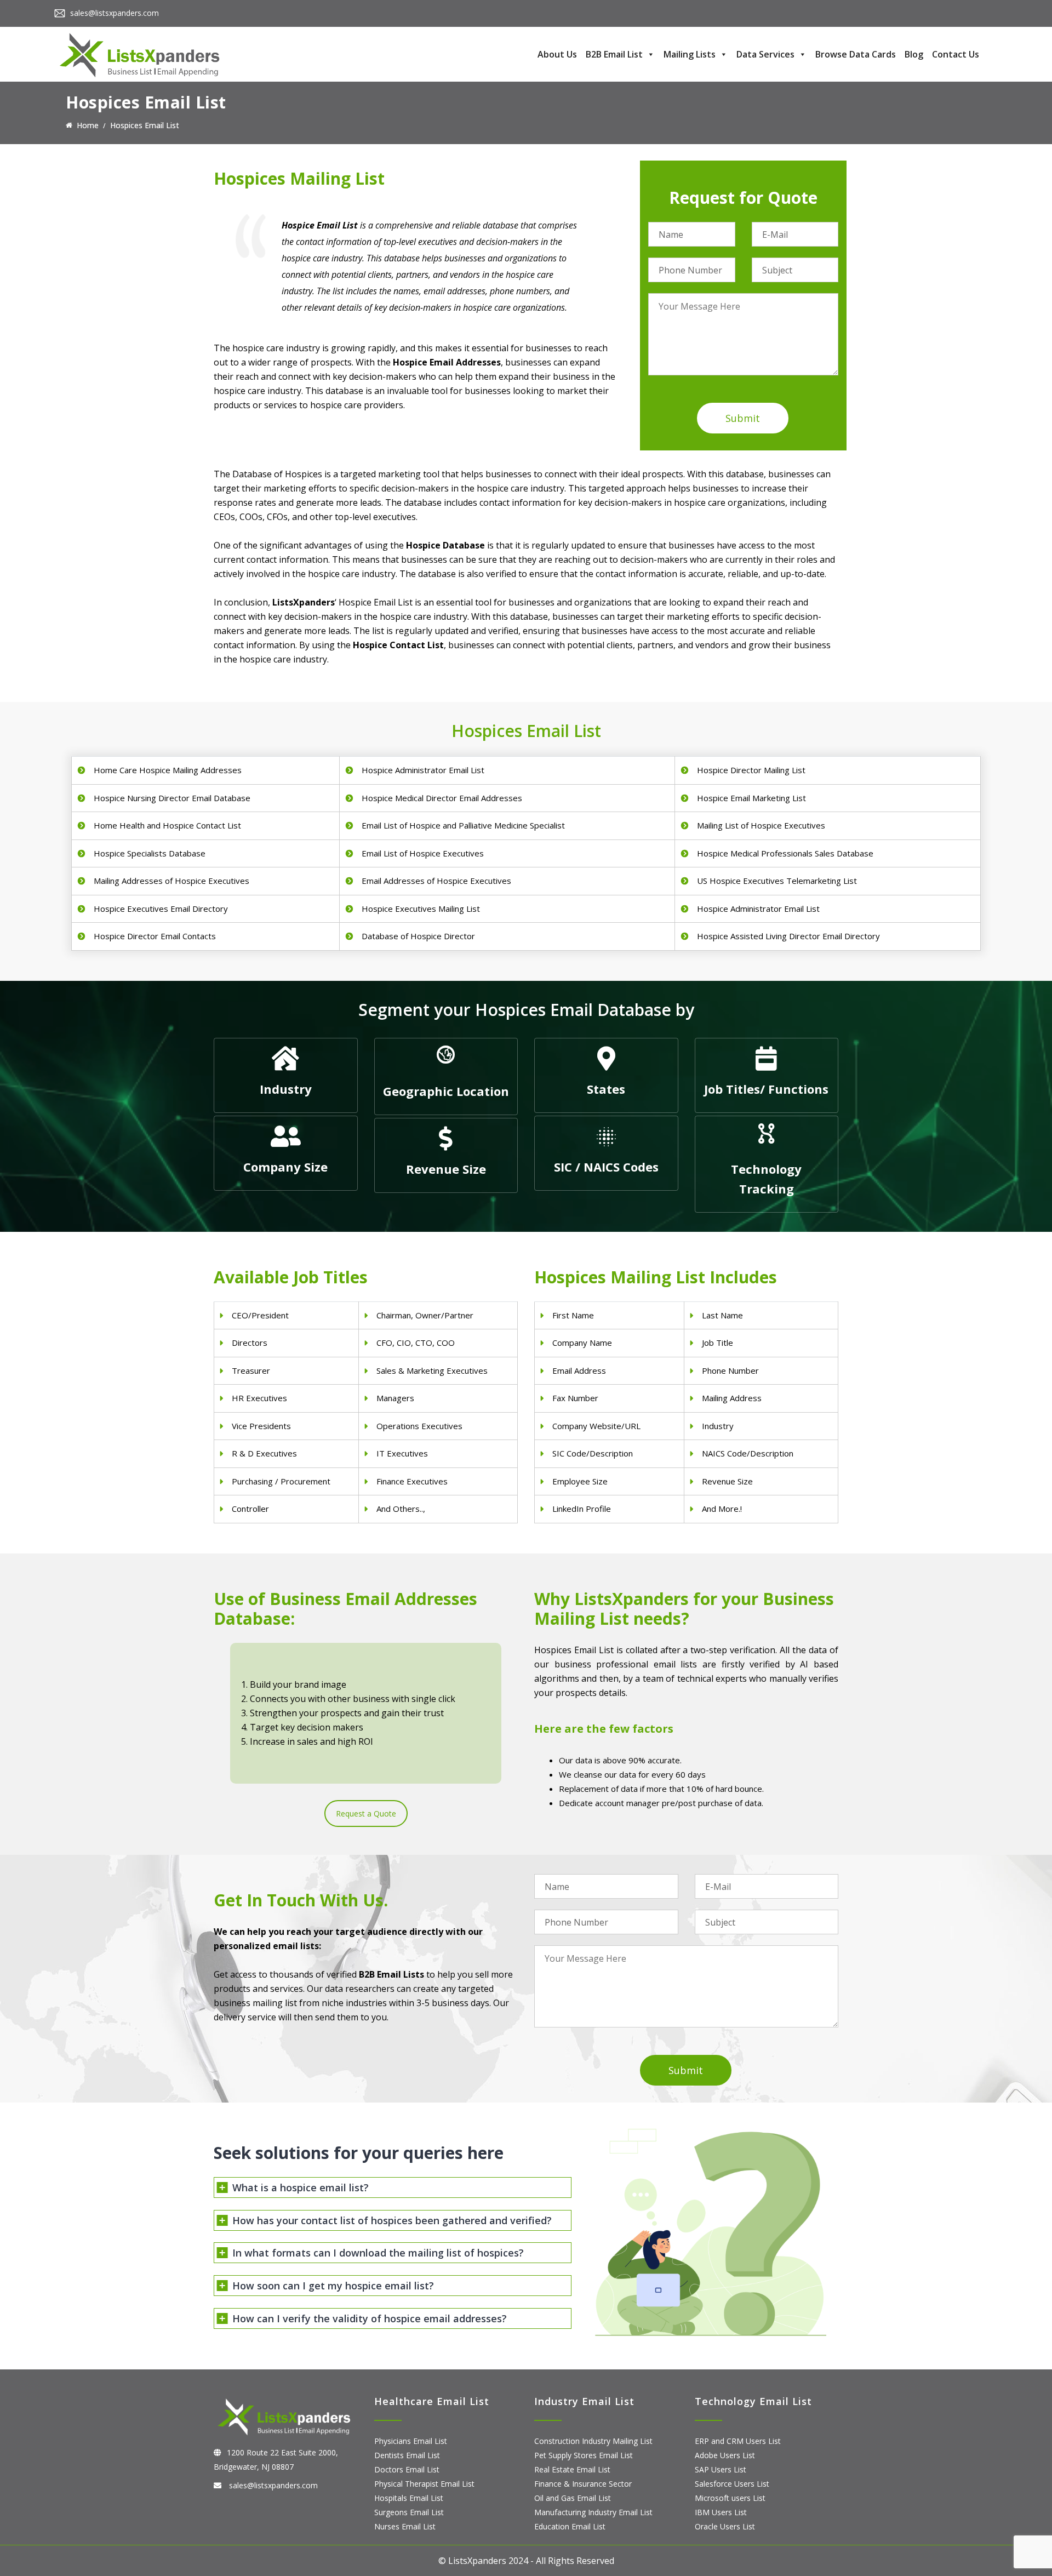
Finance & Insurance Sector (583, 2484)
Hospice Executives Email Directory (161, 909)
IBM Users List (721, 2512)
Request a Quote (366, 1814)
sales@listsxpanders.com (115, 13)
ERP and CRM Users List (738, 2441)
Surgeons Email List (409, 2512)
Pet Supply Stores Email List (584, 2455)
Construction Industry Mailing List (593, 2441)
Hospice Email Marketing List (751, 798)
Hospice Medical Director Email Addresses (442, 798)
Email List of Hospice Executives (423, 853)
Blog (914, 54)
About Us (557, 54)
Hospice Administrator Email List (423, 770)
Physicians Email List (411, 2441)
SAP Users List (721, 2469)
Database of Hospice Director (418, 936)
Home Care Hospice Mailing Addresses (168, 770)
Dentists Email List (407, 2455)
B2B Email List (614, 54)
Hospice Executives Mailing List (421, 909)
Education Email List (570, 2526)
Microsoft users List (730, 2498)
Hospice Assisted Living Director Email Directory (788, 936)
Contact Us (956, 54)
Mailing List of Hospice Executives (761, 825)
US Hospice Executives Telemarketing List (777, 881)
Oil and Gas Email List (573, 2498)
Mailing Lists (690, 54)
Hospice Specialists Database (150, 853)
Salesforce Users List (732, 2484)
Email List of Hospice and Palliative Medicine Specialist (463, 825)
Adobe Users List (725, 2455)
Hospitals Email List (409, 2498)
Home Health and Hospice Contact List (167, 825)
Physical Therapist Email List (424, 2484)
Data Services (765, 54)
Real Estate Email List (572, 2469)
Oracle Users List (725, 2526)
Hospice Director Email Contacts (155, 936)
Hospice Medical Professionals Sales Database (785, 853)
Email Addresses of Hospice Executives (436, 881)
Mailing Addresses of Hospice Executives (171, 881)
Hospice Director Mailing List (751, 770)
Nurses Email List (405, 2526)
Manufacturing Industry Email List (593, 2512)
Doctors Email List (407, 2469)
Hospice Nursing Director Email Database (172, 798)
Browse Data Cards (856, 54)
